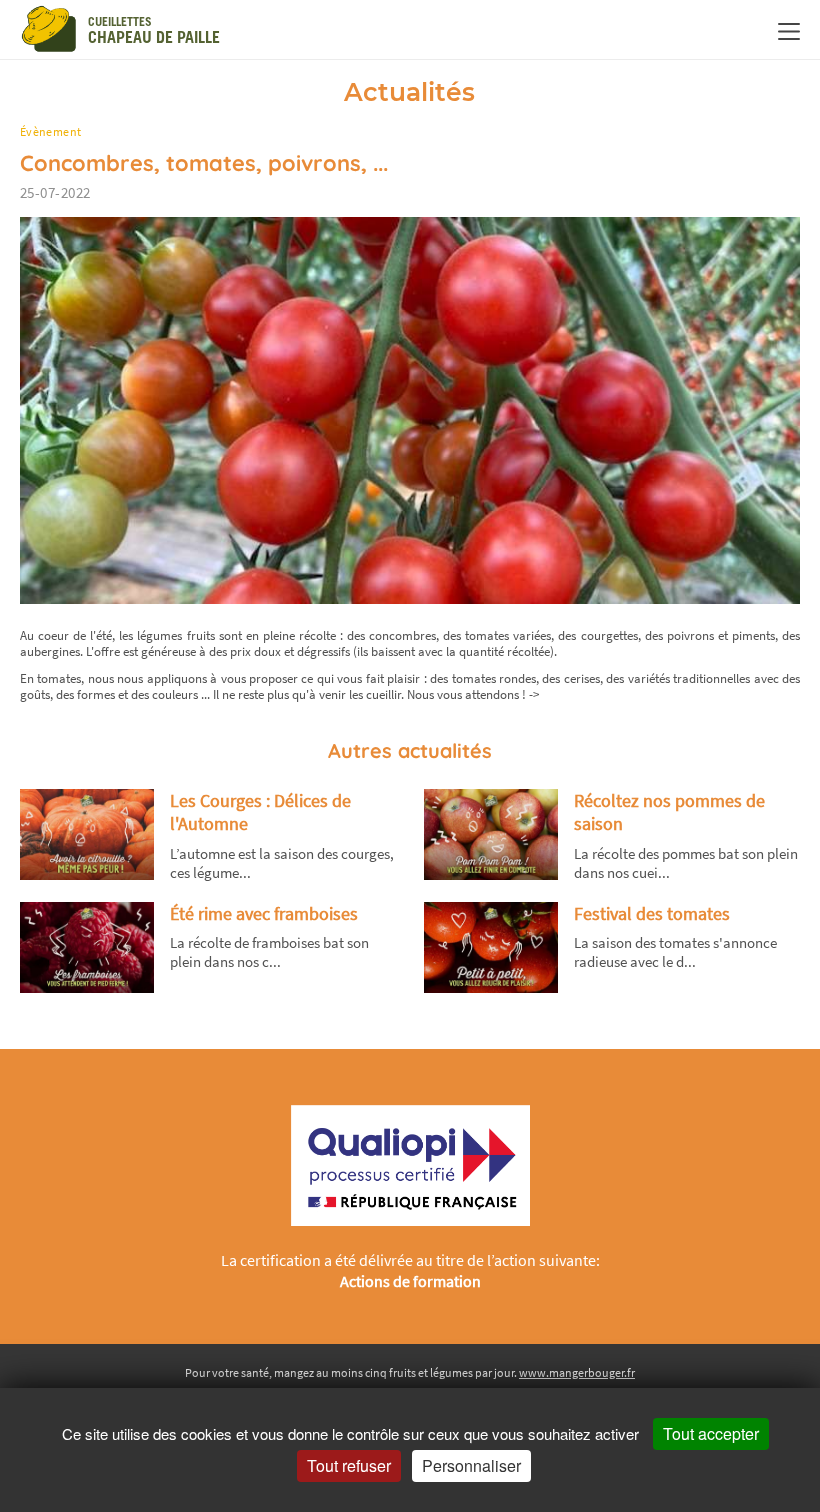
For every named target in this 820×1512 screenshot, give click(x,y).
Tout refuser (349, 1465)
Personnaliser (471, 1465)
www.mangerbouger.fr (577, 1372)
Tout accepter (711, 1433)
